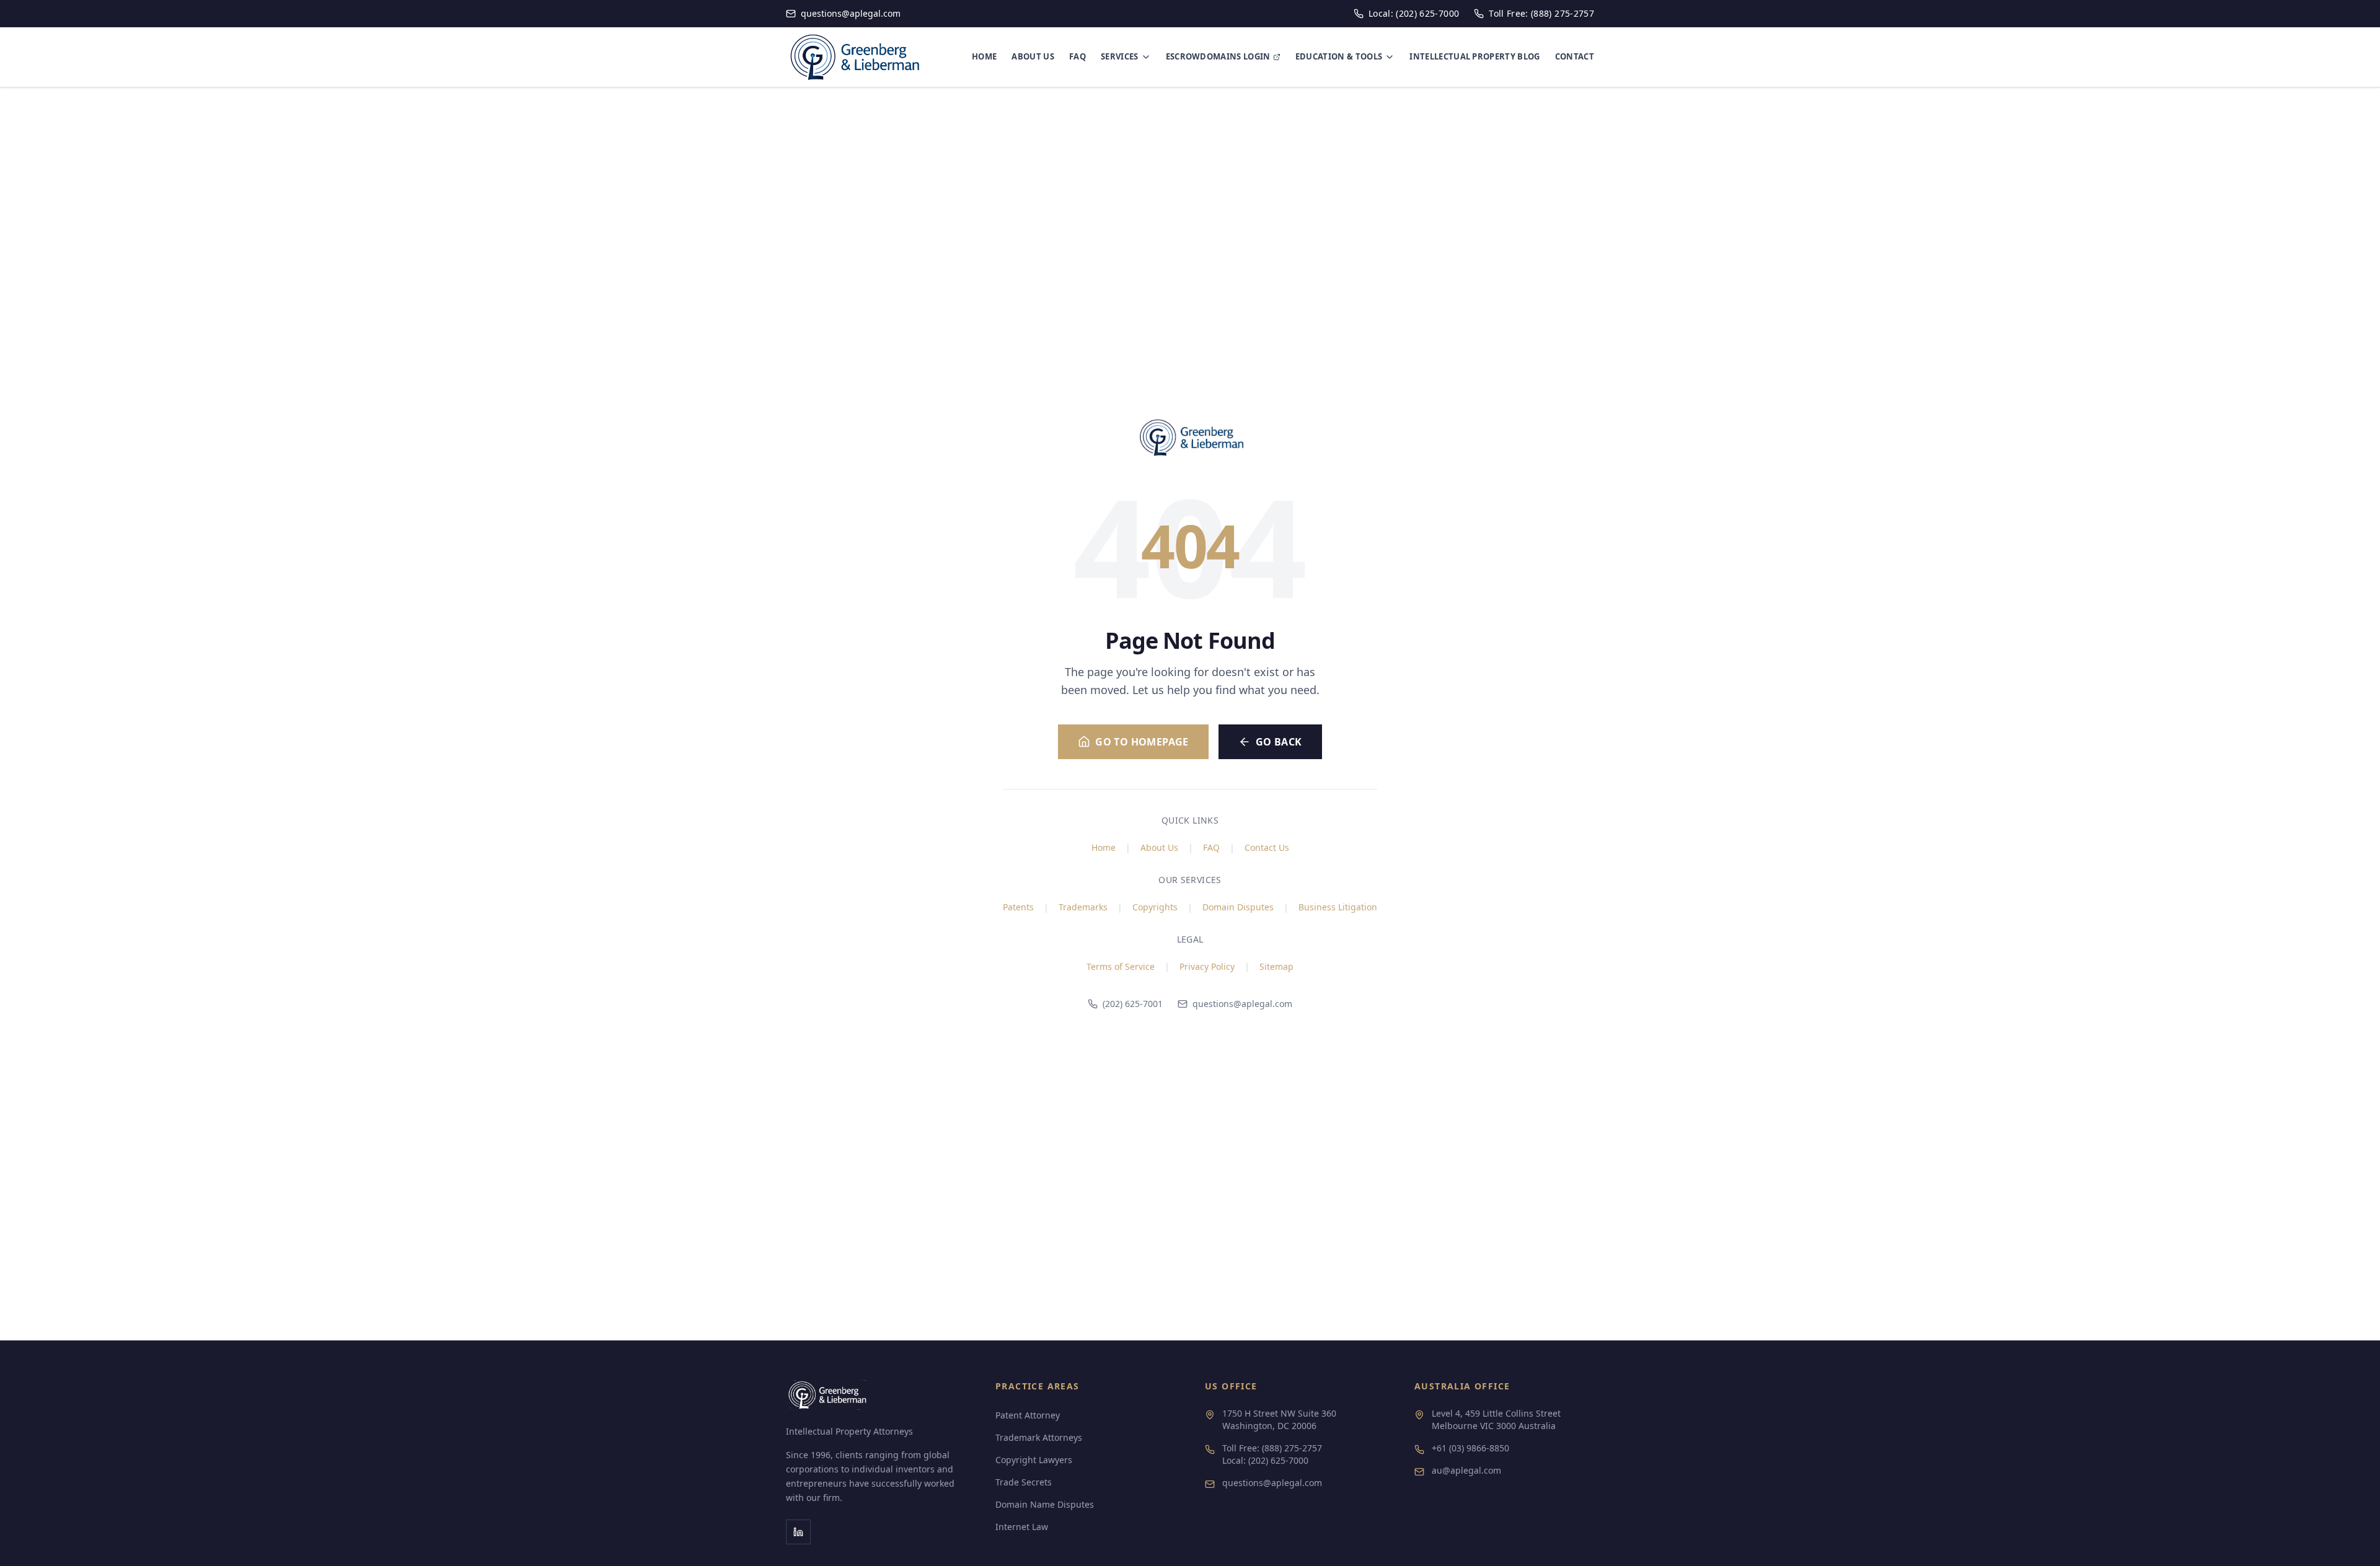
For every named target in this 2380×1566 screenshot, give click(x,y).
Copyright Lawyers (1034, 1460)
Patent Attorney (1028, 1415)
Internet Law (1022, 1527)
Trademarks (1083, 907)
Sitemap (1276, 966)
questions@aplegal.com (1242, 1004)
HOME (984, 56)
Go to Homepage (1142, 742)
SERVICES (1120, 56)
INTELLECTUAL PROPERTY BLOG (1474, 56)
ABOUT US (1033, 56)
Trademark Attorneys (1039, 1437)
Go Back (1279, 742)
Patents (1018, 907)
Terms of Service (1121, 966)
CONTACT (1575, 56)
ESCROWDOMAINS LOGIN (1218, 56)
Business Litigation (1338, 907)
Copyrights (1155, 907)
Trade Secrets (1024, 1482)
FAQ (1078, 56)
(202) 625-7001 (1133, 1004)
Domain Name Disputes (1045, 1504)
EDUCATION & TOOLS (1339, 56)
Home (1104, 847)
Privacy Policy (1207, 966)
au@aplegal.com (1466, 1470)
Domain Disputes (1238, 907)
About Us (1159, 847)
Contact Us (1267, 847)
